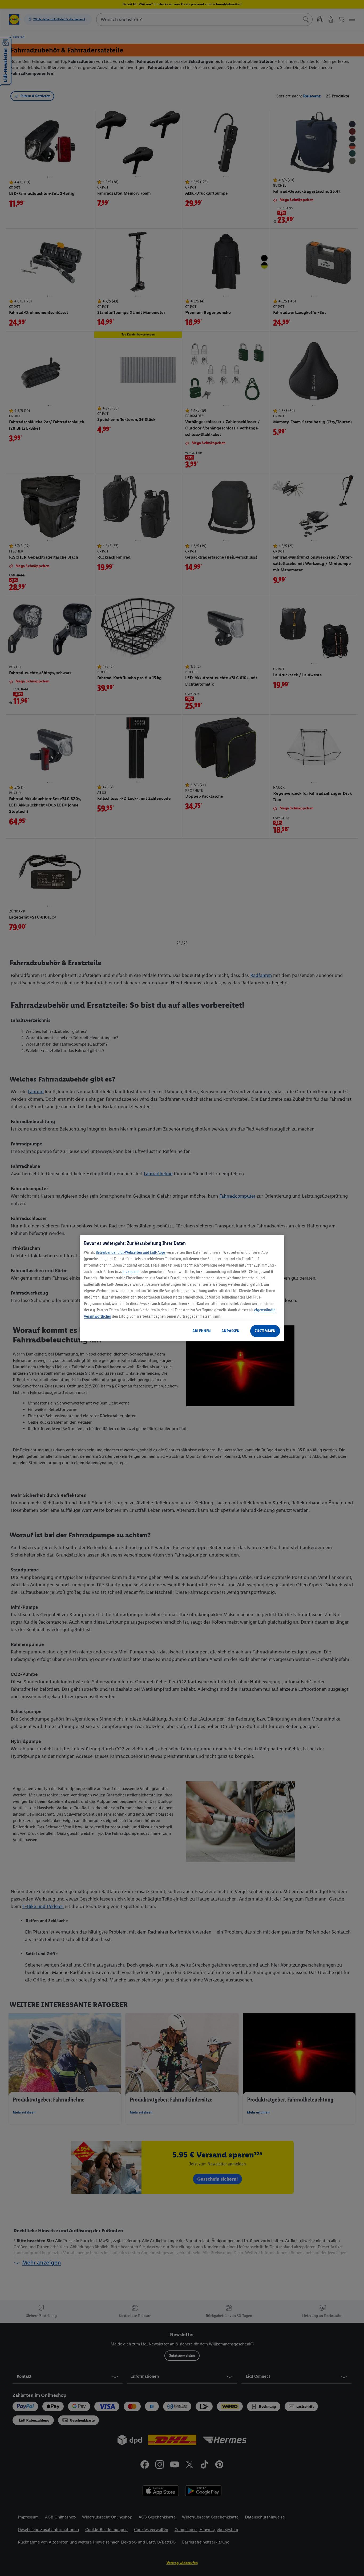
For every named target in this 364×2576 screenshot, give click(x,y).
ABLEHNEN (202, 1331)
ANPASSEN (230, 1331)
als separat (131, 1271)
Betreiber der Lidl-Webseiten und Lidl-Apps (131, 1252)
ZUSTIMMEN (265, 1331)
